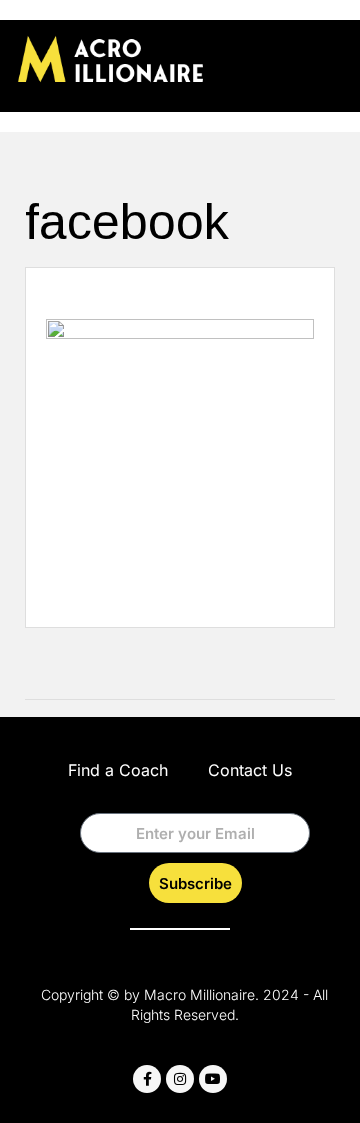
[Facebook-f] (147, 1079)
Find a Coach (118, 770)
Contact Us (250, 770)
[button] (328, 61)
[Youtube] (213, 1079)
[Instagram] (180, 1079)
